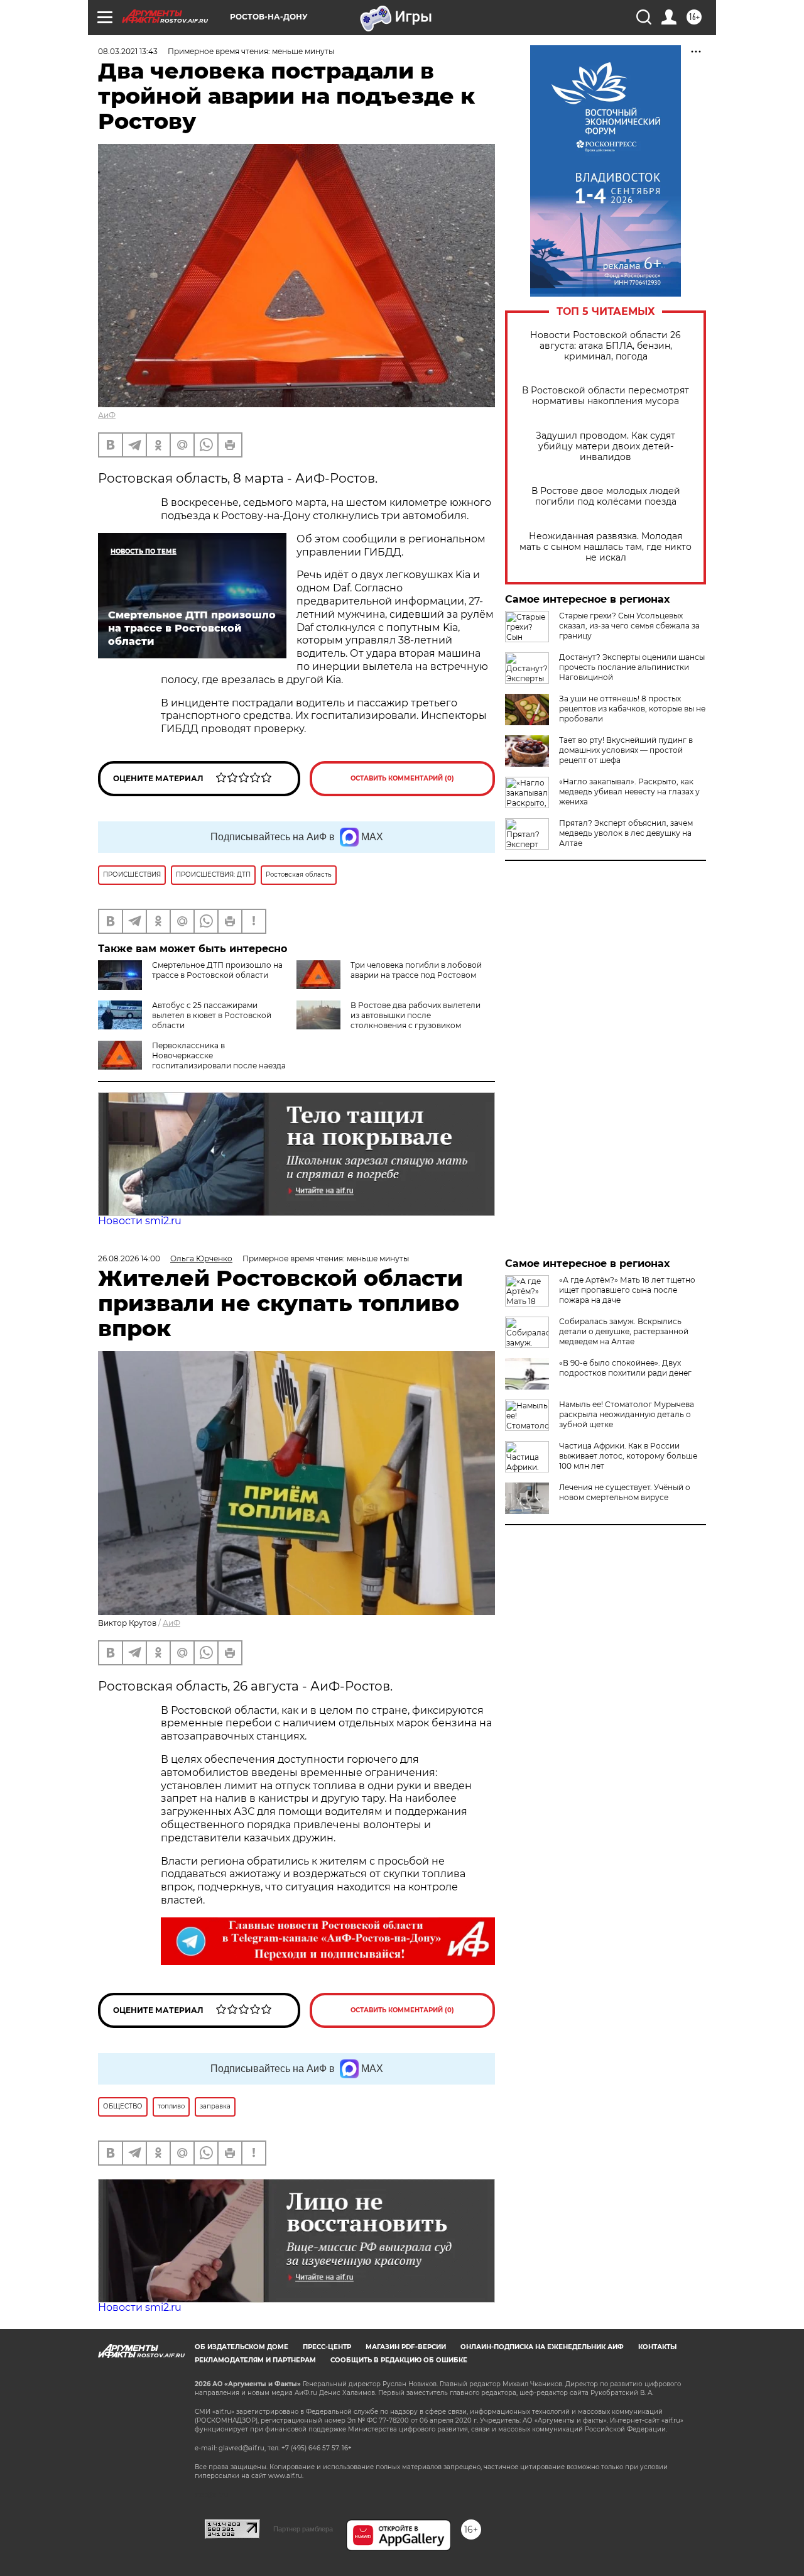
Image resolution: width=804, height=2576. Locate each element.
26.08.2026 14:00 (129, 1258)
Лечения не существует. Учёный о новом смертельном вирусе (625, 1492)
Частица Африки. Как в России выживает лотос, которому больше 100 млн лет (628, 1456)
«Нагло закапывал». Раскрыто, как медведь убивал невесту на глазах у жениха (629, 792)
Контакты (657, 2347)
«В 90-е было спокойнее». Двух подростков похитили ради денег (625, 1368)
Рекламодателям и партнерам (255, 2360)
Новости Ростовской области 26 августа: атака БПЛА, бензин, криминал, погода (606, 346)
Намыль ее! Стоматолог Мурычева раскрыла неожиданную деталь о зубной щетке (627, 1414)
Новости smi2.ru (140, 1221)
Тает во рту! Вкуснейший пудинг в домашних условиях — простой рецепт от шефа (626, 750)
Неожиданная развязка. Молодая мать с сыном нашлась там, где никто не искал (606, 547)
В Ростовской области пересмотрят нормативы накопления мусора (606, 396)
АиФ (107, 415)
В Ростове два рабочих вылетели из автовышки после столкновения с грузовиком (416, 1015)
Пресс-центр (327, 2347)
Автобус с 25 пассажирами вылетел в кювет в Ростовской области (212, 1015)
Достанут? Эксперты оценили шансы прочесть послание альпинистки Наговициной (632, 667)
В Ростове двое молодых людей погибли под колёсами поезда (606, 496)
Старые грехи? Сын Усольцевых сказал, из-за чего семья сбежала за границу (629, 626)
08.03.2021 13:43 (128, 51)
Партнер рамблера (303, 2529)
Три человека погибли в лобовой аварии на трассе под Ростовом (416, 970)
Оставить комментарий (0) (402, 778)
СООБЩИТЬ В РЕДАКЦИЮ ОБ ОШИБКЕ (399, 2360)
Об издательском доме (242, 2347)
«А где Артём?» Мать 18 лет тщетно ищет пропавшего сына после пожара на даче (627, 1290)
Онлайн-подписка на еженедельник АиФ (542, 2347)
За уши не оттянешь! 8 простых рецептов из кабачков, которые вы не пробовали (632, 709)
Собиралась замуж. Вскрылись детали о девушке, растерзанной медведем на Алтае (624, 1331)
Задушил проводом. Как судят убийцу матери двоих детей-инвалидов (606, 447)
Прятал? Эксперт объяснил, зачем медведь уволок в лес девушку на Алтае (626, 833)
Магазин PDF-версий (406, 2347)
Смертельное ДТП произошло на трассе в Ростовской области (217, 970)
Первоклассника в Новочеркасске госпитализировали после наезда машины (192, 1061)
